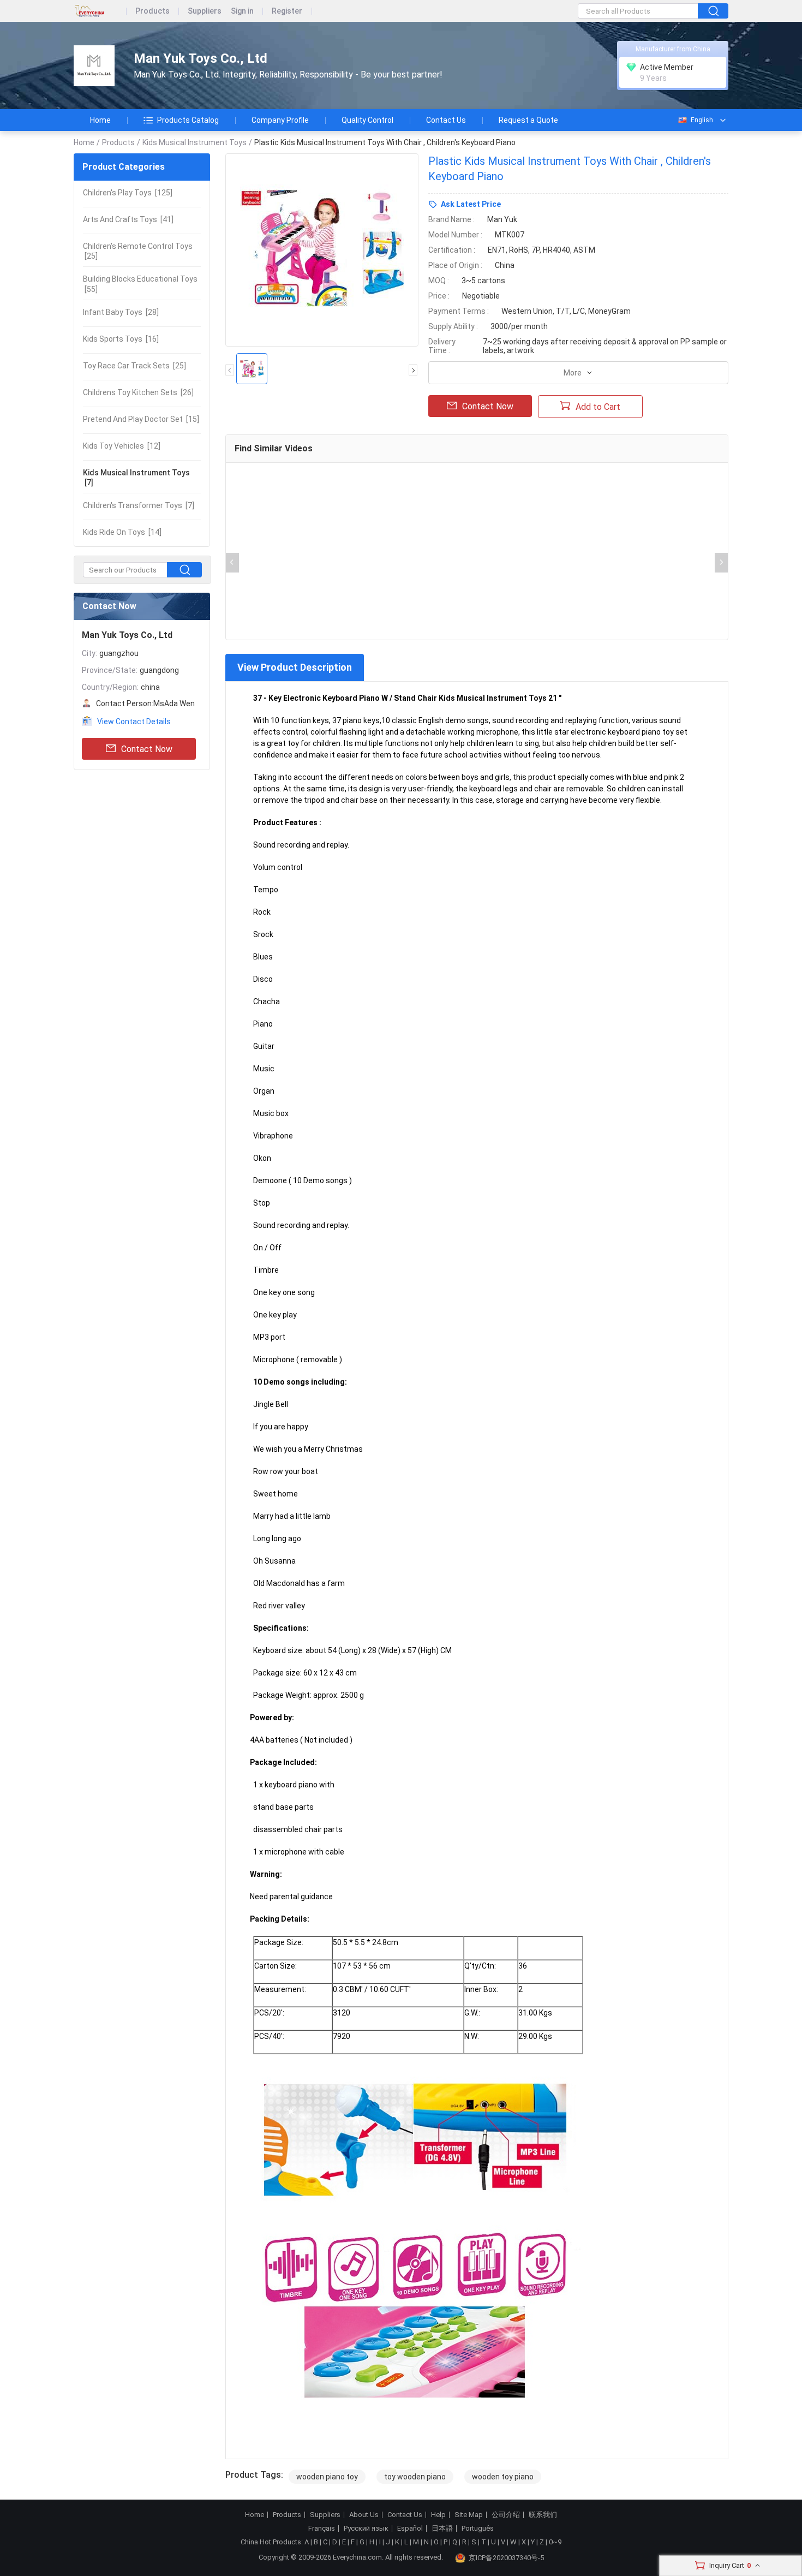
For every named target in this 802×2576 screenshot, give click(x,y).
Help (438, 2515)
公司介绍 (506, 2515)
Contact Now (147, 749)
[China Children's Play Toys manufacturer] (94, 66)
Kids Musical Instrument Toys (194, 142)
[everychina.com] (100, 11)
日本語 (442, 2529)
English (702, 120)
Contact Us (446, 120)
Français (322, 2529)
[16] (121, 339)
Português (478, 2529)
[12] (122, 446)
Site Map (469, 2515)
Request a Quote (528, 120)
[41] (128, 219)
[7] (136, 478)
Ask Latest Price (471, 204)
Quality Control (367, 120)
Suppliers (205, 11)
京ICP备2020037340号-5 (506, 2558)
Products (152, 11)
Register (287, 11)
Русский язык (366, 2529)
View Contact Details (134, 721)
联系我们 (543, 2515)
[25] (138, 251)
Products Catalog (188, 120)
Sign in (242, 11)
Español (410, 2529)
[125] (128, 193)
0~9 (555, 2542)
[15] (141, 419)
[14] (122, 532)
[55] (140, 284)
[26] (138, 392)
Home (100, 120)
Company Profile (280, 120)
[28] (121, 312)
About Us (364, 2515)
